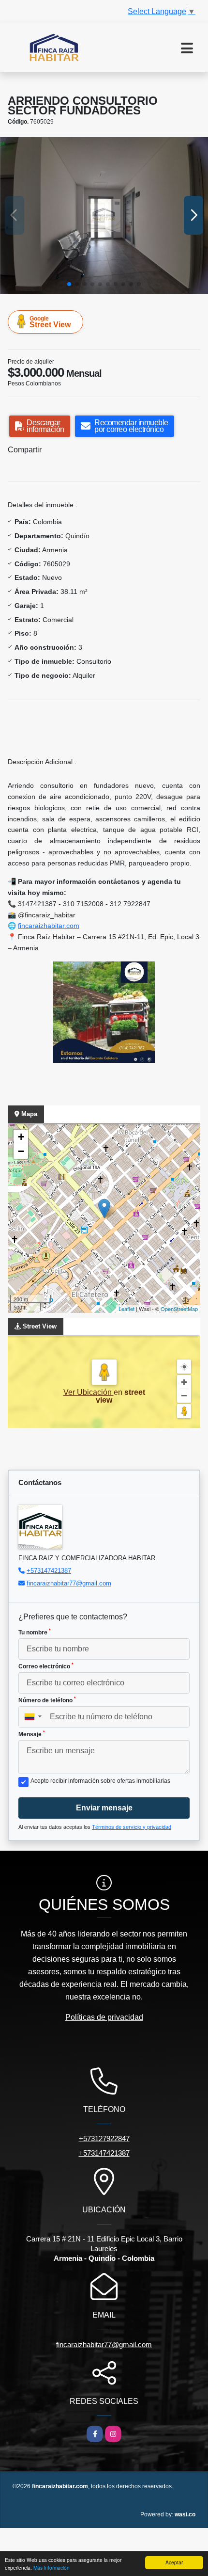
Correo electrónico (46, 1666)
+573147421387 (49, 1571)
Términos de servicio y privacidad (132, 1827)
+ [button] (21, 1137)
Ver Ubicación (89, 1392)
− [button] (21, 1151)
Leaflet (126, 1309)
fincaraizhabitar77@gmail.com (69, 1583)
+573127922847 (104, 2138)
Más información (52, 2568)
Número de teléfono (47, 1700)
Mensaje (32, 1734)
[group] (104, 216)
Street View (50, 322)
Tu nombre (35, 1632)
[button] (69, 284)
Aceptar (174, 2562)
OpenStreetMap (179, 1309)
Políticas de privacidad (104, 2017)
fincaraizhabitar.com (49, 926)
